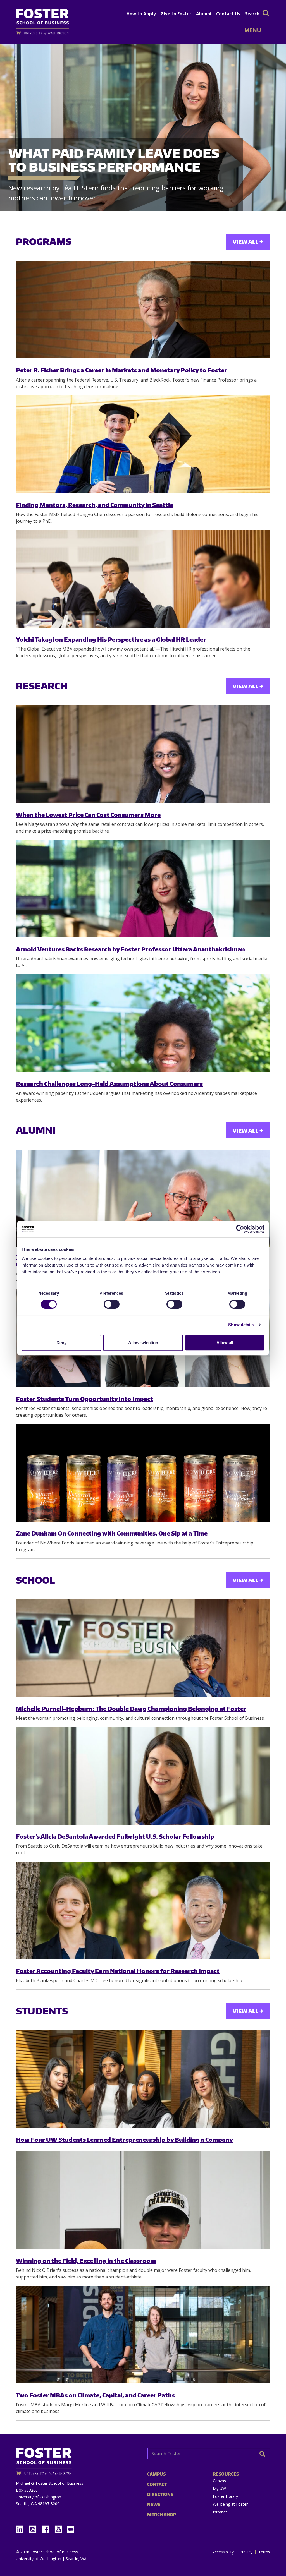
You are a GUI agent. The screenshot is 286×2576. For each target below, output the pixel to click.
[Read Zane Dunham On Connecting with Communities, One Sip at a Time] (143, 1473)
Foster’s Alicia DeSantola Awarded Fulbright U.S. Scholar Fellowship (115, 1836)
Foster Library (225, 2496)
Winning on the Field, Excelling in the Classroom (86, 2260)
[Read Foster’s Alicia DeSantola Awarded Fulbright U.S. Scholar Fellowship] (143, 1776)
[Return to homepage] (77, 2459)
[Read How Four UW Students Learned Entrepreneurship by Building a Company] (143, 2079)
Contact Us (228, 14)
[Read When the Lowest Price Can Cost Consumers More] (143, 754)
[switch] (112, 1304)
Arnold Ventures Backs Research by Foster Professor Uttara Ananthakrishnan (130, 949)
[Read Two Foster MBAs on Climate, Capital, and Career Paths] (143, 2335)
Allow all (225, 1343)
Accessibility (223, 2552)
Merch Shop (162, 2515)
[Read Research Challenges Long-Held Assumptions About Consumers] (143, 1023)
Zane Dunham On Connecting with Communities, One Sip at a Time (112, 1533)
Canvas (219, 2481)
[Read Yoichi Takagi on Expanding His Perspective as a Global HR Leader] (143, 579)
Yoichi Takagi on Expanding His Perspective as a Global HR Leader (111, 639)
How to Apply (141, 14)
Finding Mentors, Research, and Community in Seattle (95, 505)
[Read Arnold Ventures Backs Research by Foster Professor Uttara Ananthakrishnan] (143, 889)
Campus (156, 2474)
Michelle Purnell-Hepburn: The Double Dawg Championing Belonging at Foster (131, 1708)
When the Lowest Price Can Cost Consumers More (88, 815)
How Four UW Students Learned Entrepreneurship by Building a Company (124, 2139)
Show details (241, 1325)
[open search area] (266, 13)
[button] (253, 30)
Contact (157, 2484)
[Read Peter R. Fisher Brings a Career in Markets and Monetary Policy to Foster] (143, 310)
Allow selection (143, 1343)
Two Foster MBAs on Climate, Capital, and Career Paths (95, 2395)
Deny (61, 1343)
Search (252, 14)
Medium (71, 2529)
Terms (264, 2552)
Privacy (246, 2552)
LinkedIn (22, 2528)
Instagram (35, 2528)
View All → (248, 242)
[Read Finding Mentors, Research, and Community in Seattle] (143, 444)
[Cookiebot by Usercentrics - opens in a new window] (240, 1229)
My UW (219, 2489)
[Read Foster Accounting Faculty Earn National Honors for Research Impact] (143, 1910)
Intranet (220, 2512)
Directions (160, 2494)
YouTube (60, 2528)
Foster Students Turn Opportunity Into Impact (84, 1399)
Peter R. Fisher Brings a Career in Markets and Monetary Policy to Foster (121, 370)
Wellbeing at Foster (230, 2504)
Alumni (204, 14)
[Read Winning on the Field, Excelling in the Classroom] (143, 2200)
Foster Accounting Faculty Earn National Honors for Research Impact (118, 1971)
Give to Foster (176, 14)
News (154, 2504)
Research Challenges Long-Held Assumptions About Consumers (109, 1084)
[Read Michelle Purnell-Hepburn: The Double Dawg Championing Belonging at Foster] (143, 1648)
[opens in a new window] (45, 33)
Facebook (47, 2528)
